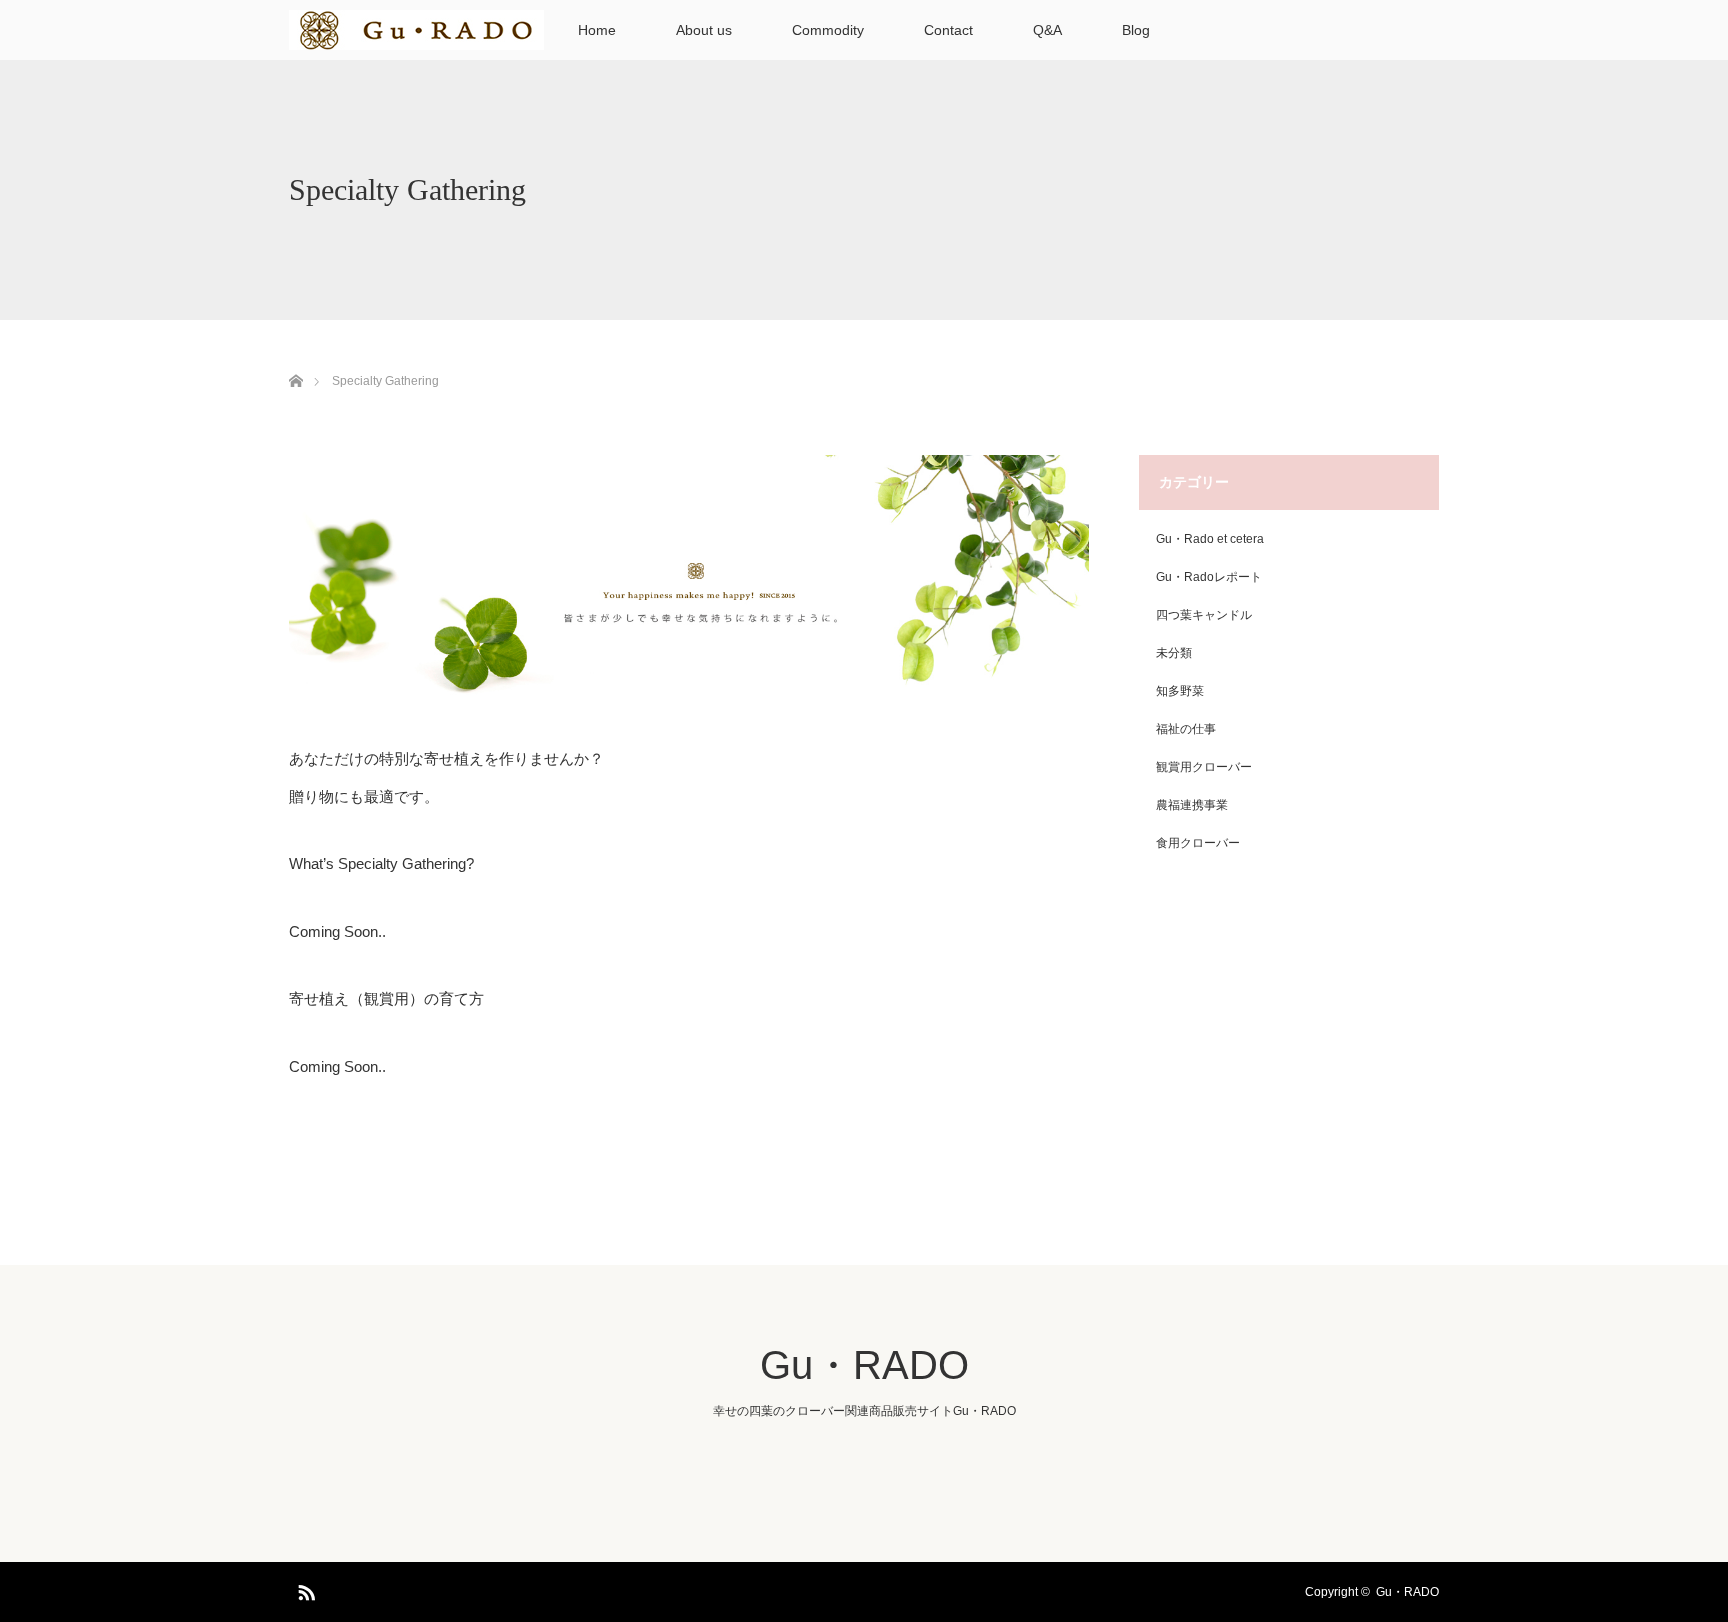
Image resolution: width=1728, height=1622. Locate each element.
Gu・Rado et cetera (1210, 539)
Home (597, 30)
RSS (304, 1589)
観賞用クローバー (1204, 767)
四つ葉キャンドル (1204, 615)
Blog (1136, 30)
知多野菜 (1180, 691)
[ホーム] (295, 357)
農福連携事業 (1192, 805)
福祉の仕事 (1186, 729)
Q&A (1047, 30)
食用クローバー (1198, 843)
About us (704, 30)
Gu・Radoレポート (1209, 577)
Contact (948, 30)
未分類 (1174, 653)
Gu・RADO (864, 1365)
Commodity (828, 30)
